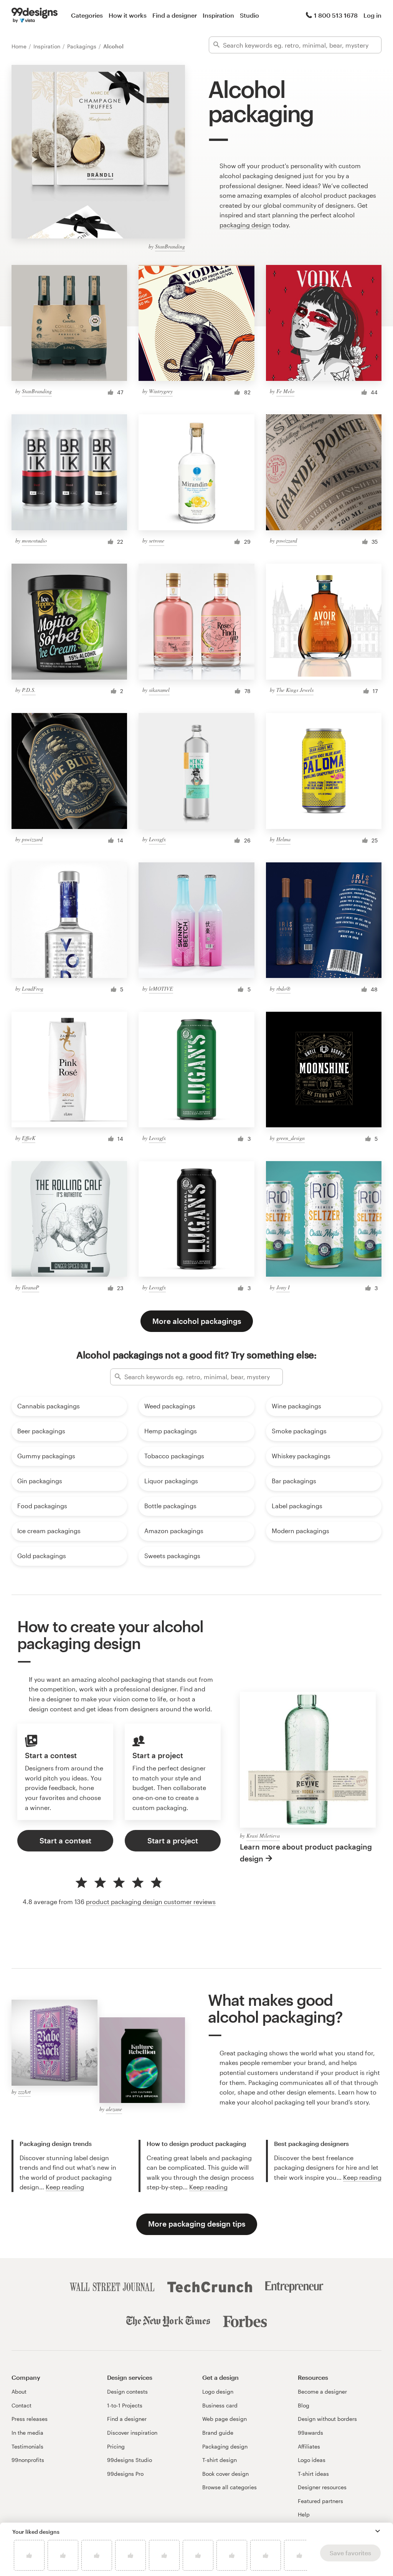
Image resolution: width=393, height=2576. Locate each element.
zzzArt (24, 2092)
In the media (27, 2433)
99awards (310, 2433)
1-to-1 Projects (125, 2405)
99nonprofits (28, 2460)
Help (304, 2514)
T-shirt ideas (313, 2474)
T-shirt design (220, 2460)
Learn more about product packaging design (306, 1853)
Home (20, 46)
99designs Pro (125, 2474)
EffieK (29, 1138)
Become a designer (322, 2392)
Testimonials (27, 2446)
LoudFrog (33, 989)
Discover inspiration (132, 2433)
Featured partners (320, 2501)
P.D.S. (29, 690)
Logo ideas (312, 2460)
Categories (87, 15)
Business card (220, 2405)
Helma (283, 839)
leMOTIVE (161, 989)
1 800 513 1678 (336, 15)
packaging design (245, 225)
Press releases (30, 2419)
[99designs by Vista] (35, 15)
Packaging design (225, 2446)
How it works (128, 15)
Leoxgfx (157, 839)
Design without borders (327, 2419)
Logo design (218, 2392)
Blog (304, 2405)
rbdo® (283, 989)
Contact (21, 2405)
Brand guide (218, 2433)
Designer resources (322, 2487)
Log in (372, 15)
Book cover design (225, 2474)
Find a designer (175, 15)
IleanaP (31, 1287)
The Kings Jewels (295, 690)
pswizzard (287, 540)
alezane (114, 2109)
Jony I (283, 1287)
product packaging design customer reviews (151, 1902)
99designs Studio (130, 2460)
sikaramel (159, 690)
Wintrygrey (161, 391)
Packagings (83, 46)
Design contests (127, 2392)
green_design (291, 1138)
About (19, 2392)
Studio (249, 15)
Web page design (225, 2419)
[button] (378, 2531)
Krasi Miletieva (263, 1836)
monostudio (34, 540)
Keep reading (65, 2187)
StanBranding (170, 246)
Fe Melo (285, 391)
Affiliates (309, 2446)
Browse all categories (230, 2487)
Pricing (116, 2446)
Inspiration (218, 15)
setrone (157, 540)
